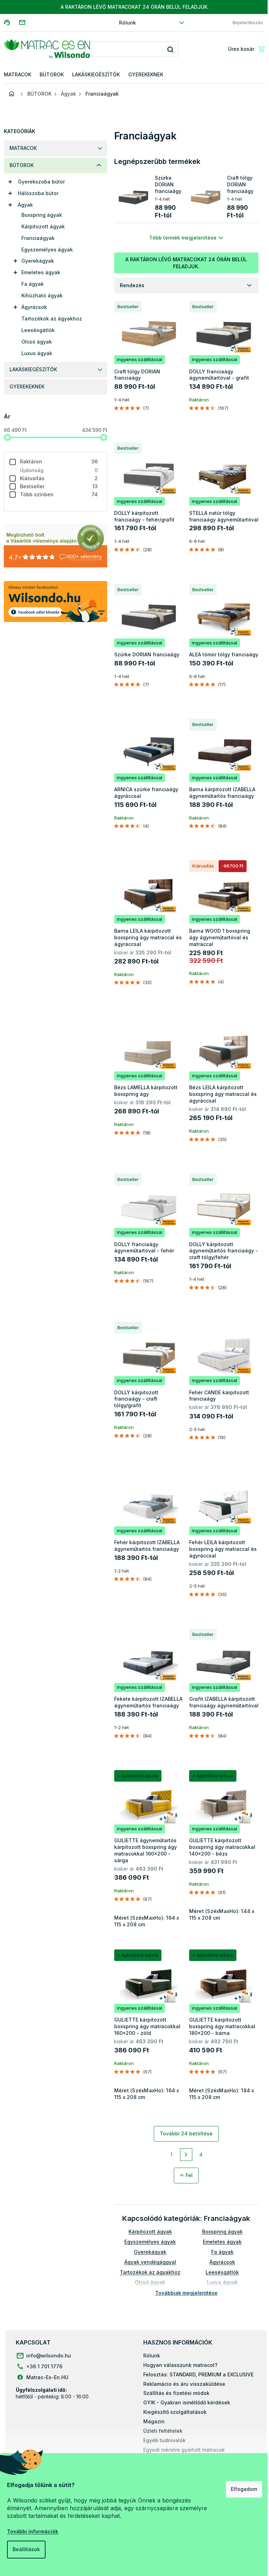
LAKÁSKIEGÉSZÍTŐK (30, 369)
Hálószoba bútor (35, 193)
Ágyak (23, 205)
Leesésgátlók (35, 330)
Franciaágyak (35, 238)
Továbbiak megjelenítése (184, 2293)
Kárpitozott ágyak (40, 226)
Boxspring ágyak (39, 215)
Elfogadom (239, 2489)
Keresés (168, 49)
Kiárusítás (56, 478)
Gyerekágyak (35, 261)
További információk (33, 2531)
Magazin (154, 2421)
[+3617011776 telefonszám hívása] (9, 22)
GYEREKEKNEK (24, 386)
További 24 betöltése (184, 2133)
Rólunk (125, 23)
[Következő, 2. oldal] (184, 2155)
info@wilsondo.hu (49, 2356)
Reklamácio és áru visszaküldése (184, 2384)
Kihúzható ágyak (39, 295)
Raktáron (56, 461)
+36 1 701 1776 (44, 2366)
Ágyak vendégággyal (147, 2262)
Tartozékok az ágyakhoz (49, 319)
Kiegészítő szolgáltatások (175, 2412)
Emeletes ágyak (38, 272)
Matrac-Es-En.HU (47, 2377)
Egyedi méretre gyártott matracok (184, 2450)
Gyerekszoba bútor (39, 182)
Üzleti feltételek (163, 2431)
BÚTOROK (19, 165)
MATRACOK (20, 148)
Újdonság (56, 470)
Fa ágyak (30, 284)
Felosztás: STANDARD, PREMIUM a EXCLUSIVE (198, 2374)
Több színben (56, 494)
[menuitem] (15, 75)
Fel (187, 2175)
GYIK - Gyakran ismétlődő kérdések (187, 2402)
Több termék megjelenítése (180, 238)
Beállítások (26, 2549)
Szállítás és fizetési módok (176, 2393)
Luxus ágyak (34, 353)
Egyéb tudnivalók (164, 2440)
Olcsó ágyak (34, 342)
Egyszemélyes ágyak (44, 250)
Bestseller (56, 486)
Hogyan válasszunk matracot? (180, 2365)
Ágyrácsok (31, 307)
